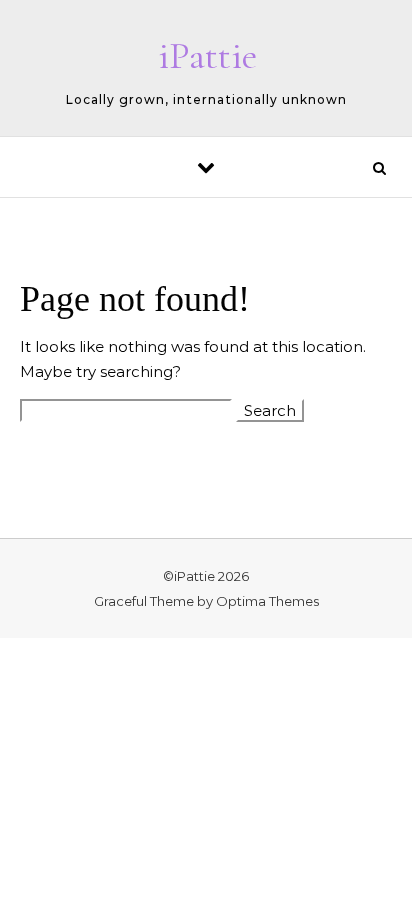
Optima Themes (267, 601)
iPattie (207, 56)
